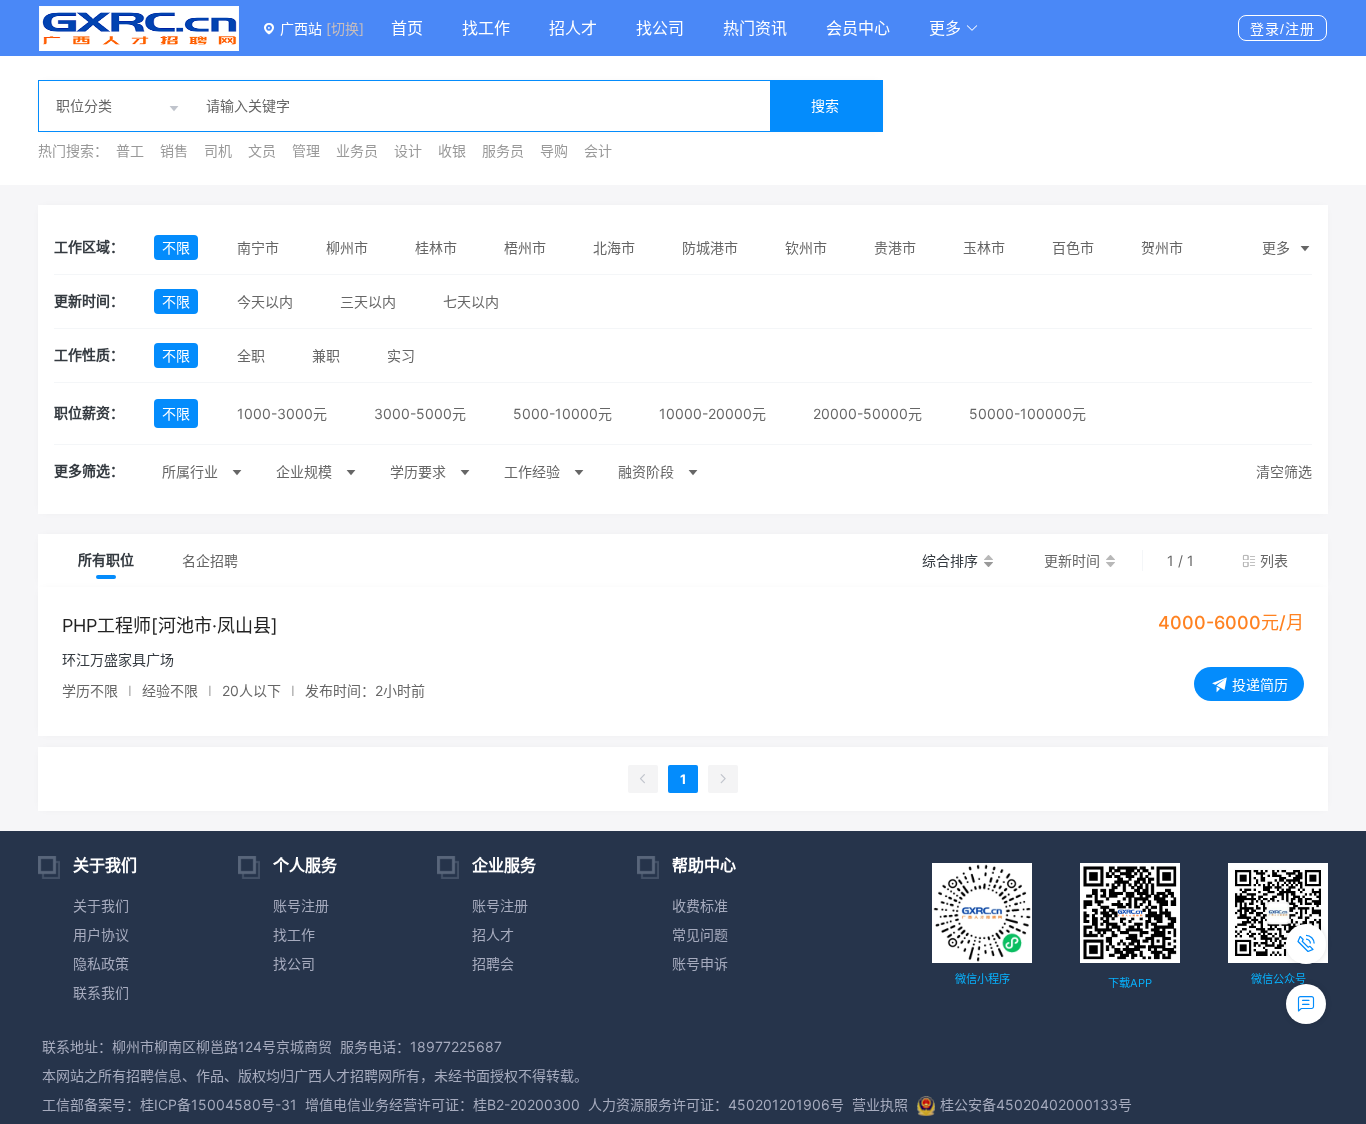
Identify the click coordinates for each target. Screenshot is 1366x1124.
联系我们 (101, 992)
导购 (554, 150)
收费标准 (700, 905)
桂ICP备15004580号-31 (218, 1104)
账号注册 (301, 905)
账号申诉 (700, 963)
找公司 (660, 28)
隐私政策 (101, 963)
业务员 (357, 150)
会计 (598, 150)
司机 (218, 150)
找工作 (486, 28)
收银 (452, 150)
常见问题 (700, 934)
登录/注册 (1282, 29)
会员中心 (858, 28)
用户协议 (101, 934)
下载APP (1130, 983)
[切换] (345, 28)
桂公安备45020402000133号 (1036, 1104)
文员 (262, 150)
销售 (174, 150)
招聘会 (493, 963)
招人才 (573, 28)
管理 (306, 150)
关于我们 (101, 905)
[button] (954, 28)
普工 (130, 150)
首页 (407, 28)
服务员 (503, 150)
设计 (408, 150)
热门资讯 (755, 28)
